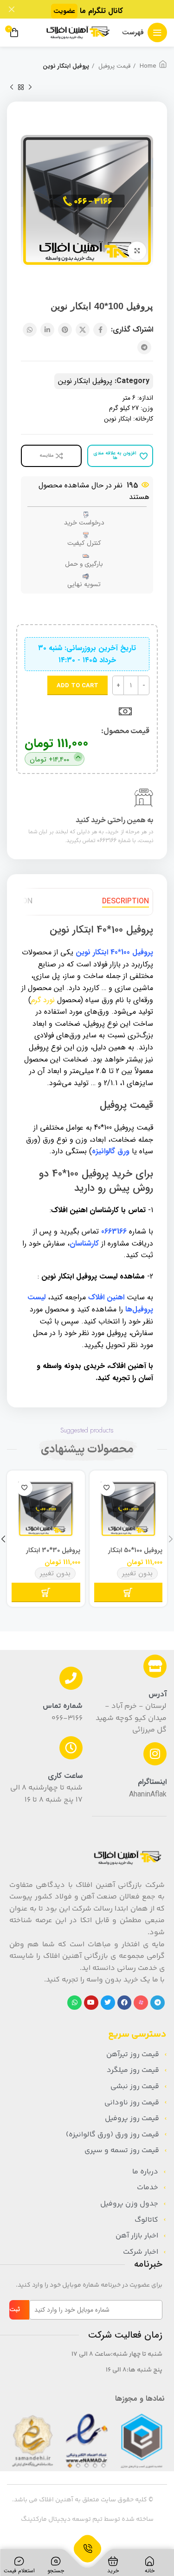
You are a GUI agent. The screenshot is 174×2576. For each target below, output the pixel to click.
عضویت (64, 11)
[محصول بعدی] (12, 87)
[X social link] (83, 330)
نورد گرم (43, 1000)
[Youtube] (91, 2003)
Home (147, 66)
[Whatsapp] (74, 2003)
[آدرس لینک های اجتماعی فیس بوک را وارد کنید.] (100, 330)
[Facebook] (125, 2003)
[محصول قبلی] (30, 87)
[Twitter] (108, 2003)
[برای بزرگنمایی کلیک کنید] (137, 251)
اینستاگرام (152, 1782)
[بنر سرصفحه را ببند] (12, 9)
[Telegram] (158, 2003)
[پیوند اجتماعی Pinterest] (65, 330)
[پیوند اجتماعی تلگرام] (144, 347)
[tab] (126, 902)
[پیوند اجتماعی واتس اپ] (30, 330)
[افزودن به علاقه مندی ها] (107, 1488)
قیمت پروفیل (113, 66)
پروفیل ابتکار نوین (66, 66)
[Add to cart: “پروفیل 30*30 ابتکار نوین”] (46, 1592)
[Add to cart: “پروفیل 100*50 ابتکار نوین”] (129, 1592)
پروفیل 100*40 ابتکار (123, 952)
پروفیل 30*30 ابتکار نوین (53, 1554)
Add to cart (77, 686)
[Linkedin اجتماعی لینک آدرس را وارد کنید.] (47, 330)
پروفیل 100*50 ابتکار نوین (135, 1554)
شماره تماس (63, 1706)
